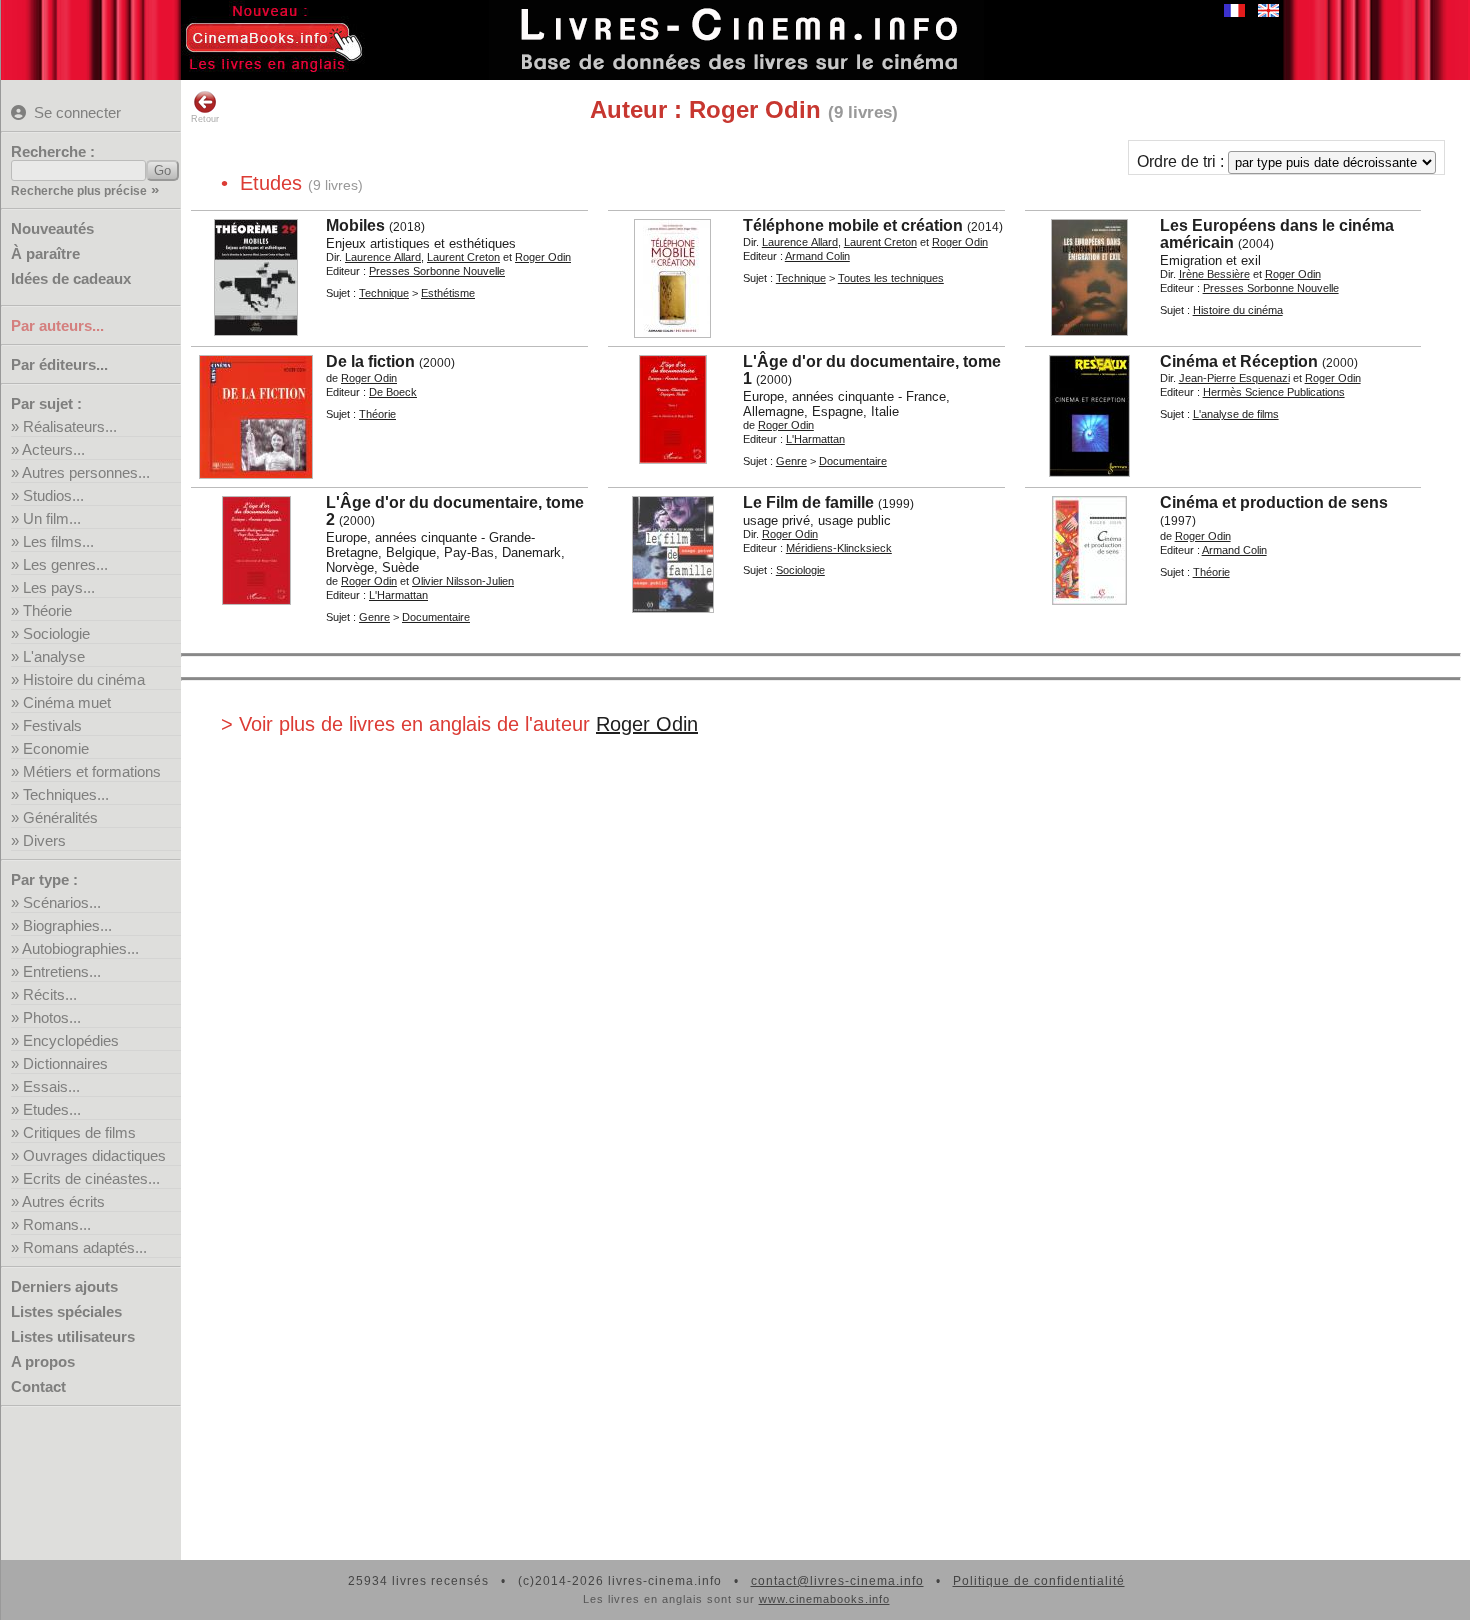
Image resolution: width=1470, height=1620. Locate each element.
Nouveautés (52, 228)
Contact (38, 1386)
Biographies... (67, 925)
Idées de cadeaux (71, 278)
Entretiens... (62, 971)
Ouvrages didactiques (94, 1155)
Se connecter (77, 112)
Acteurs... (53, 449)
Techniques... (66, 794)
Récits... (50, 994)
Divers (44, 840)
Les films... (58, 541)
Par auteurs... (57, 325)
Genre (791, 461)
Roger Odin (647, 724)
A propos (43, 1361)
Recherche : (53, 151)
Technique (384, 293)
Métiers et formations (92, 771)
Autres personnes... (86, 472)
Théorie (47, 610)
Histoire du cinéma (84, 679)
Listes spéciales (66, 1311)
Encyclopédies (71, 1040)
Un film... (52, 518)
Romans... (57, 1224)
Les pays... (59, 587)
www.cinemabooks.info (824, 1599)
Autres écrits (63, 1201)
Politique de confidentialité (1039, 1581)
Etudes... (52, 1109)
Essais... (51, 1086)
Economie (56, 748)
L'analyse (54, 656)
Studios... (53, 495)
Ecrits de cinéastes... (91, 1178)
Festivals (52, 725)
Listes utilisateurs (73, 1336)
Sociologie (56, 633)
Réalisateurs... (70, 426)
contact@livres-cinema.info (837, 1581)
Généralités (60, 817)
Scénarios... (62, 902)
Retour (205, 119)
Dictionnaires (65, 1063)
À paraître (45, 253)
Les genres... (65, 564)
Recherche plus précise (79, 191)
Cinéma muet (67, 702)
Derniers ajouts (64, 1286)
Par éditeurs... (59, 364)
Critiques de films (79, 1132)
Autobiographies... (80, 948)
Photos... (52, 1017)
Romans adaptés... (85, 1247)
